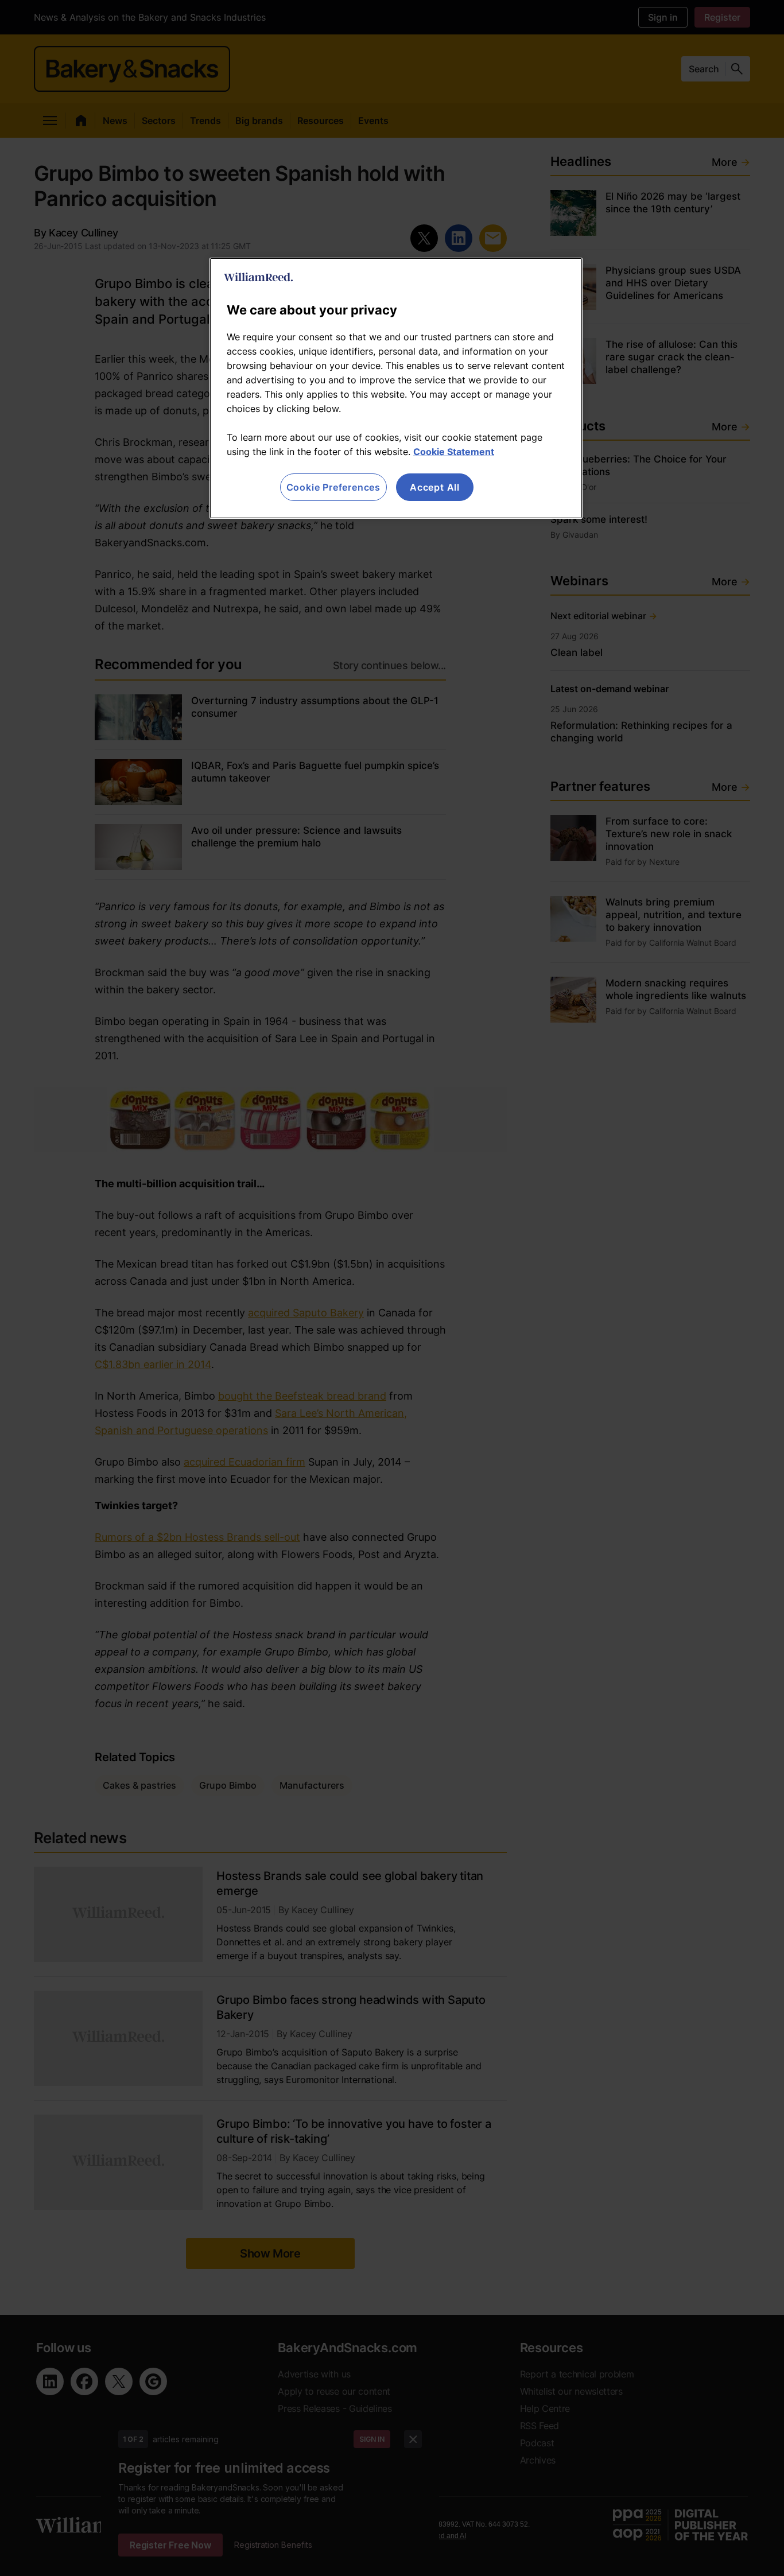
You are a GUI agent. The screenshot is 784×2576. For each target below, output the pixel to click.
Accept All (435, 487)
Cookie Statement (454, 452)
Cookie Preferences (333, 487)
